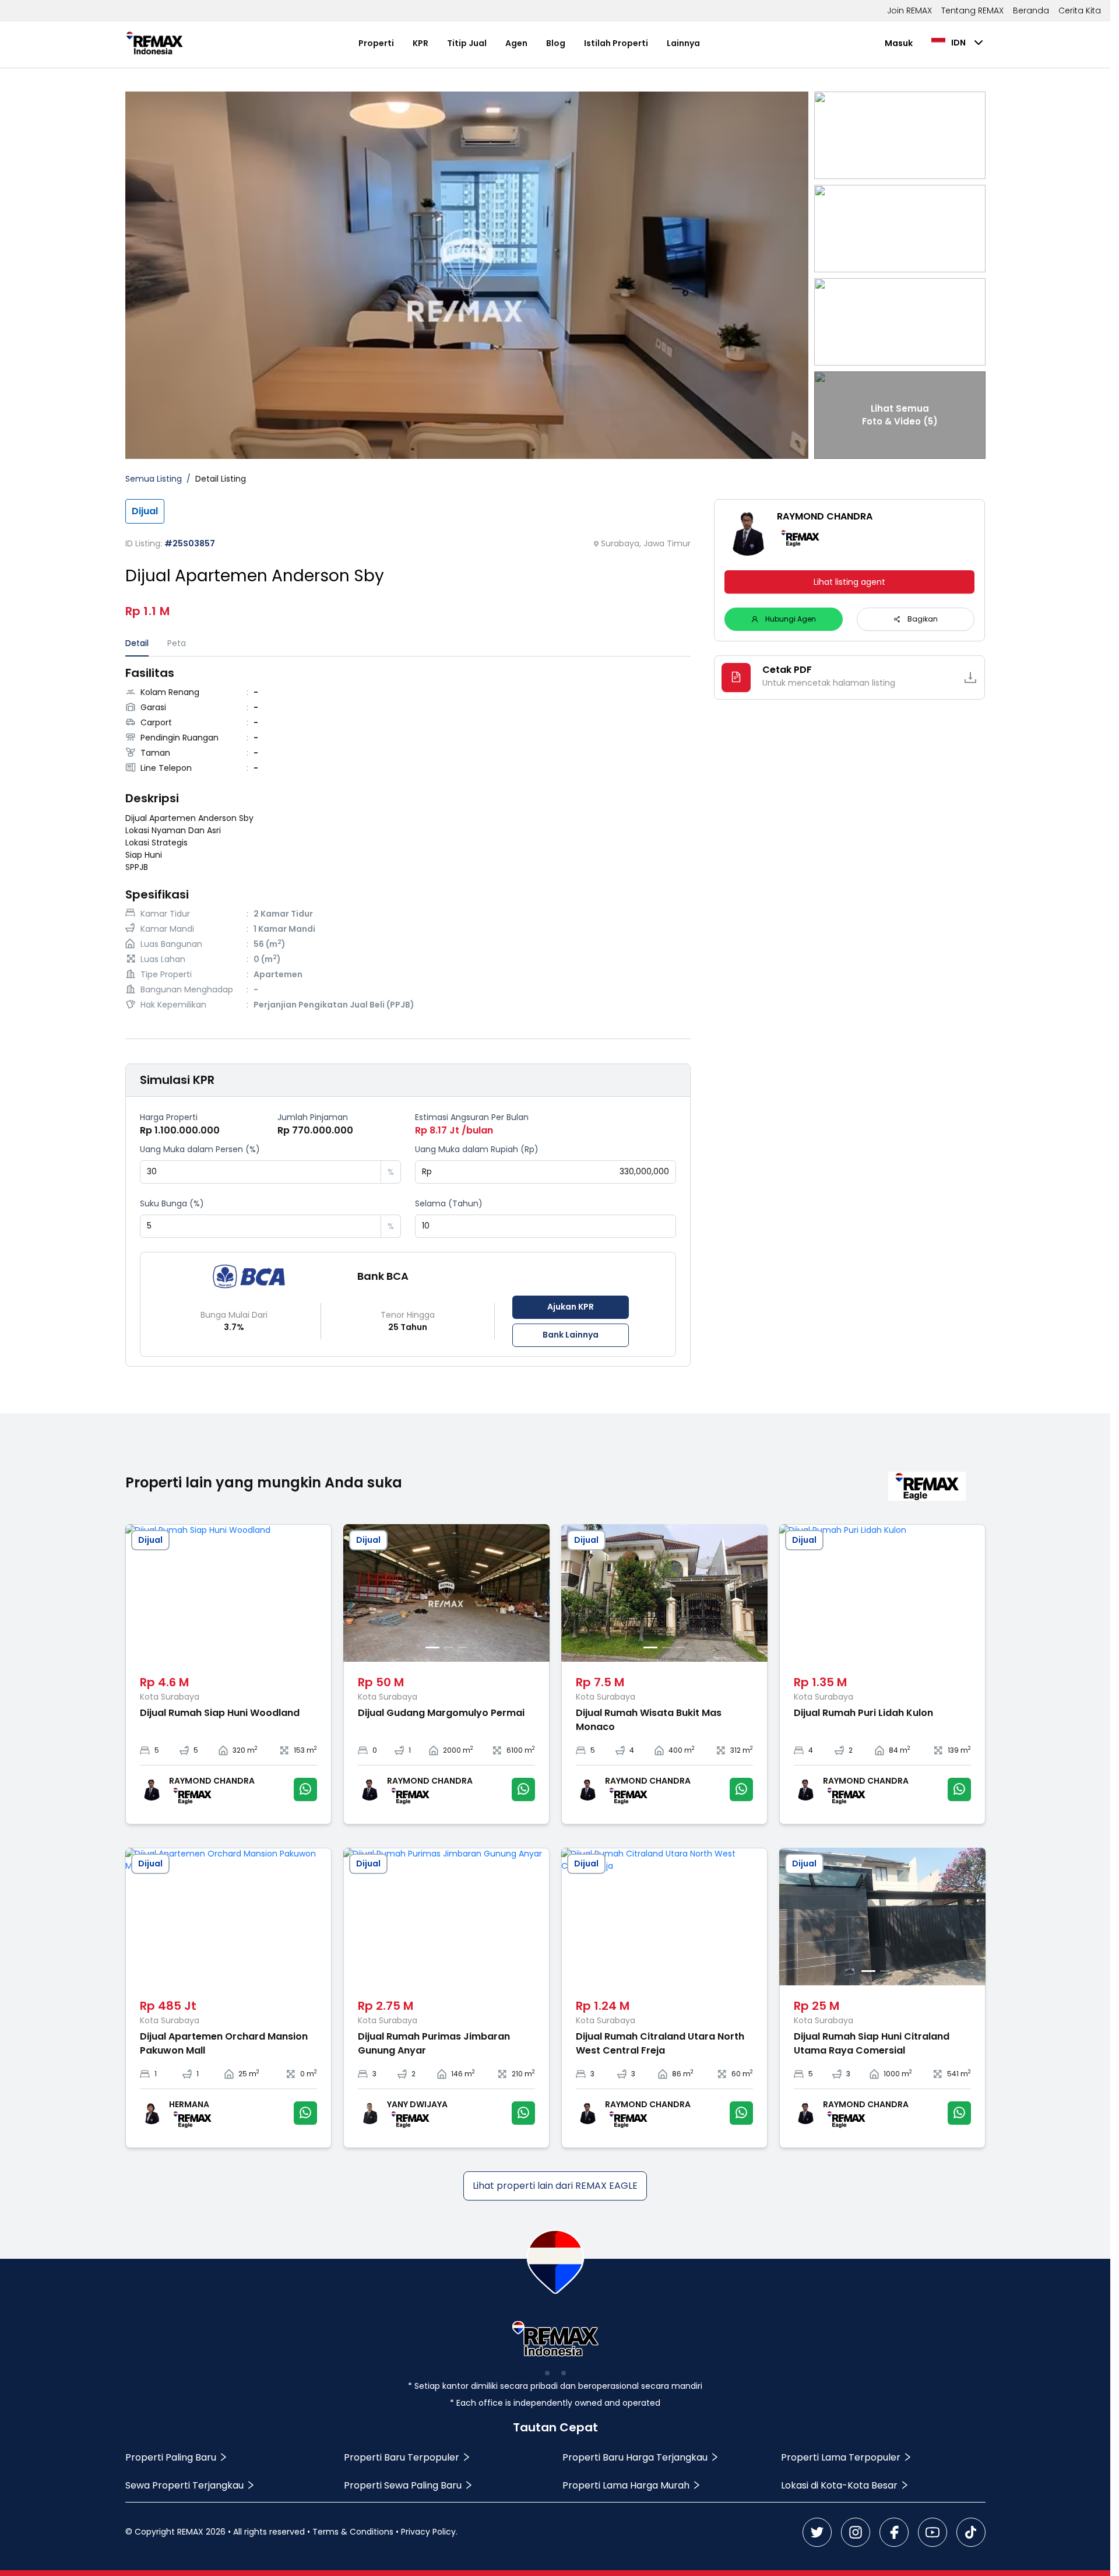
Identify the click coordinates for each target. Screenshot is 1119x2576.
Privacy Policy (428, 2532)
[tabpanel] (408, 840)
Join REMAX (909, 10)
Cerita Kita (1080, 10)
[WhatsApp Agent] (305, 1789)
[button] (372, 1166)
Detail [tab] (137, 643)
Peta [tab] (177, 643)
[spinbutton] (261, 1172)
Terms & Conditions (353, 2532)
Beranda (1031, 10)
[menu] (529, 43)
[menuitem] (376, 43)
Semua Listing (154, 479)
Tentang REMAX (972, 10)
